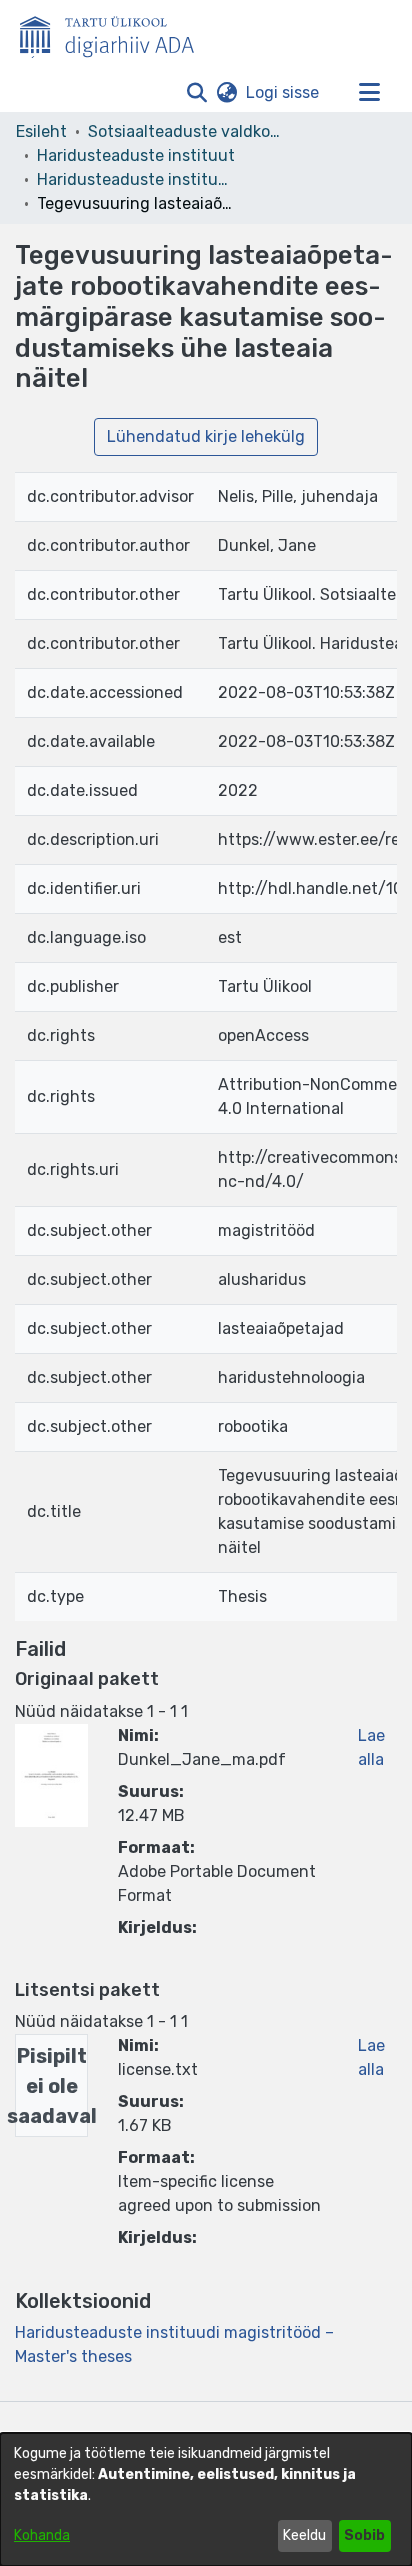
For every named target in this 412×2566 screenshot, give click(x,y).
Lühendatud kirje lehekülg (206, 436)
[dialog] (206, 2499)
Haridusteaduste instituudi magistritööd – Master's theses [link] (137, 179)
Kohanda (42, 2535)
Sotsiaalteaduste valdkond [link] (188, 131)
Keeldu (304, 2535)
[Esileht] (115, 33)
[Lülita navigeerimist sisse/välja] (369, 93)
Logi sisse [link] (283, 92)
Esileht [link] (41, 131)
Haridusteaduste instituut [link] (136, 155)
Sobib (364, 2535)
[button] (196, 93)
